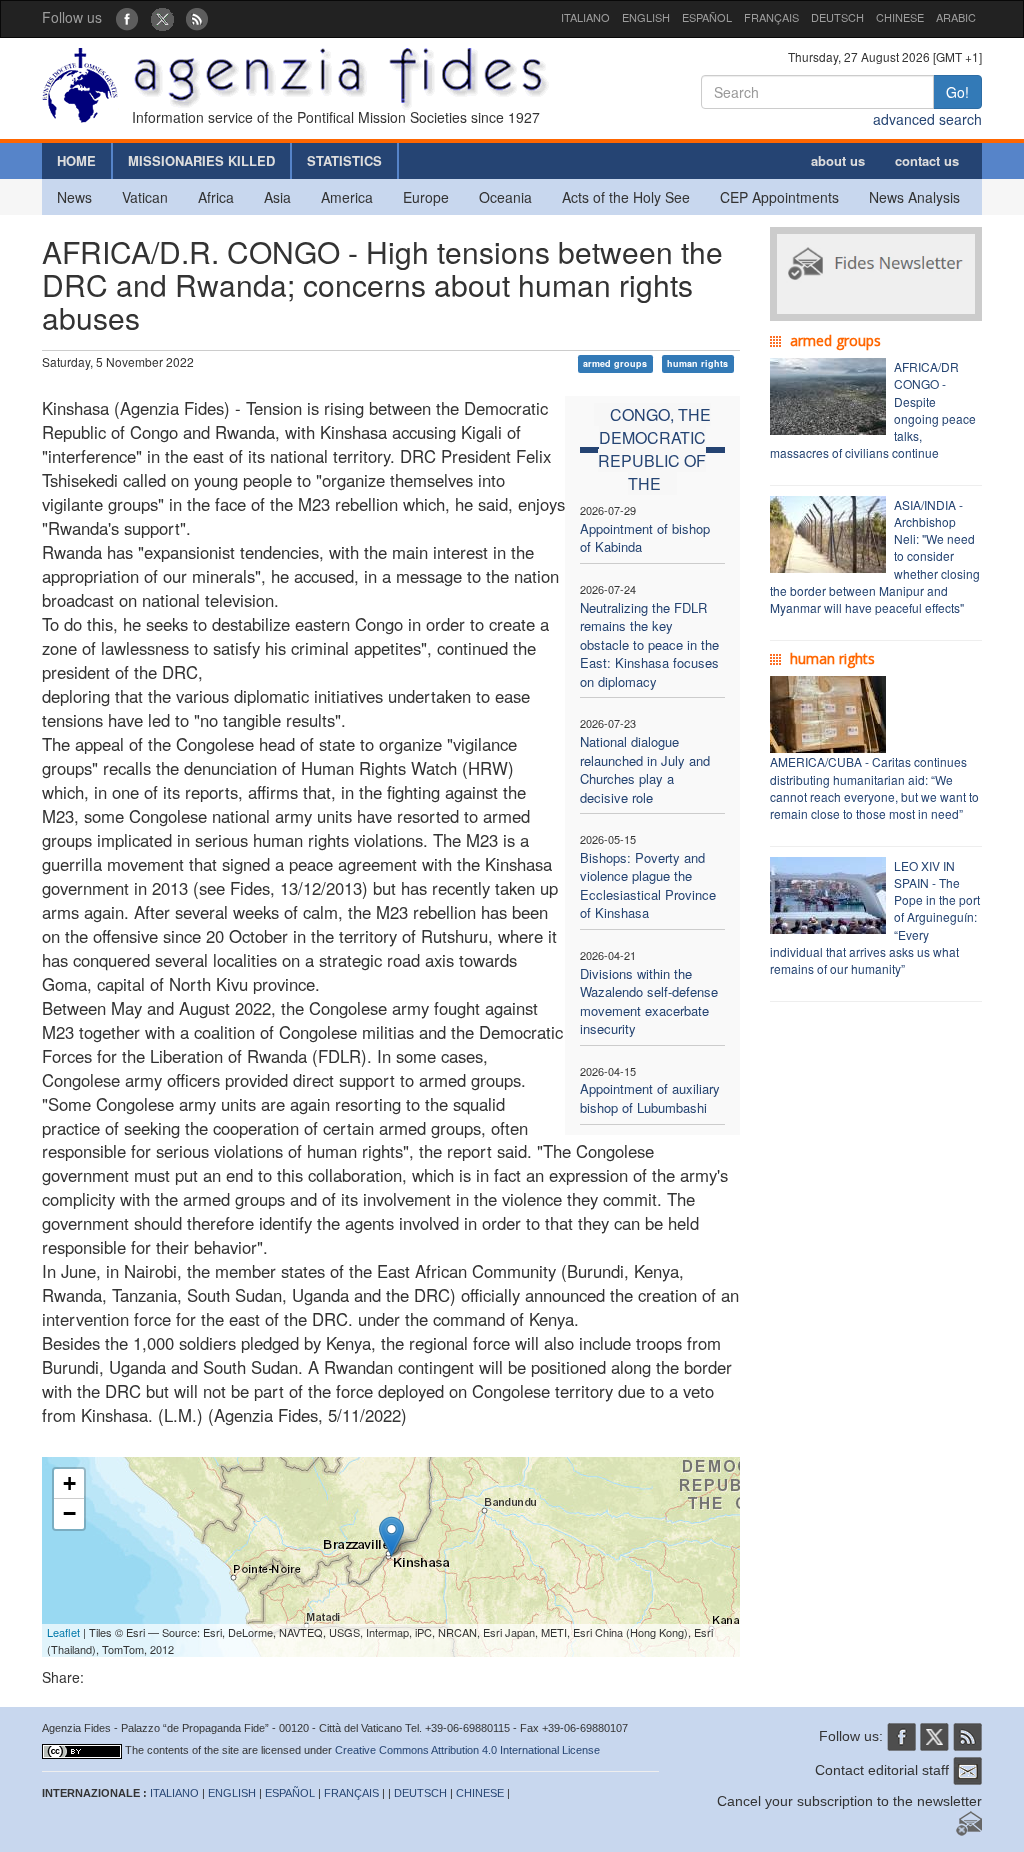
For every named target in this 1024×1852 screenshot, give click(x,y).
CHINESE (900, 17)
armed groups (615, 363)
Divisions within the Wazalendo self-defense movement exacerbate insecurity (649, 1001)
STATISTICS (344, 160)
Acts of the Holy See (626, 197)
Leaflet (63, 1632)
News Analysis (914, 197)
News (74, 197)
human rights (697, 363)
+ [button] (69, 1483)
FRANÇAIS (771, 17)
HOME (76, 160)
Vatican (145, 197)
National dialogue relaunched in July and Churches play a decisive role (645, 769)
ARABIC (956, 17)
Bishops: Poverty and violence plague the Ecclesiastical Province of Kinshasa (648, 885)
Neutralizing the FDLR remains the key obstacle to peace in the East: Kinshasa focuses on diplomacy (649, 644)
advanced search (927, 119)
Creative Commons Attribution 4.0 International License (467, 1750)
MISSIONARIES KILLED (201, 160)
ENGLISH (646, 17)
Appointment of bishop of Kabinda (645, 538)
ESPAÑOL (707, 17)
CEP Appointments (779, 197)
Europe (426, 197)
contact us (927, 160)
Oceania (505, 197)
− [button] (69, 1513)
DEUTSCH (837, 17)
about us (838, 160)
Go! (957, 92)
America (347, 197)
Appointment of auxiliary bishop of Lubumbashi (650, 1098)
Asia (277, 197)
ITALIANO (585, 17)
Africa (216, 197)
